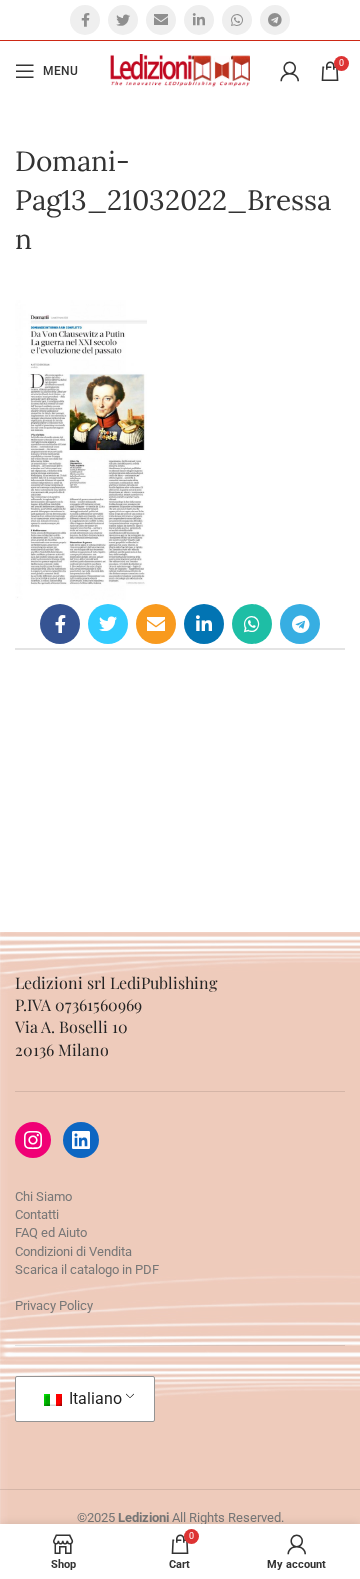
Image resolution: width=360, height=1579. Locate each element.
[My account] (290, 71)
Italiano (93, 1398)
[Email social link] (161, 20)
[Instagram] (33, 1140)
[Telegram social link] (275, 20)
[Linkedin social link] (199, 20)
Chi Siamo (43, 1196)
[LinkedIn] (81, 1140)
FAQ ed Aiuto (51, 1232)
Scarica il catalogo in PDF (87, 1269)
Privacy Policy (54, 1305)
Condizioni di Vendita (73, 1251)
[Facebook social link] (85, 20)
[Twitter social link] (123, 20)
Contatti (37, 1214)
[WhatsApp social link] (237, 20)
